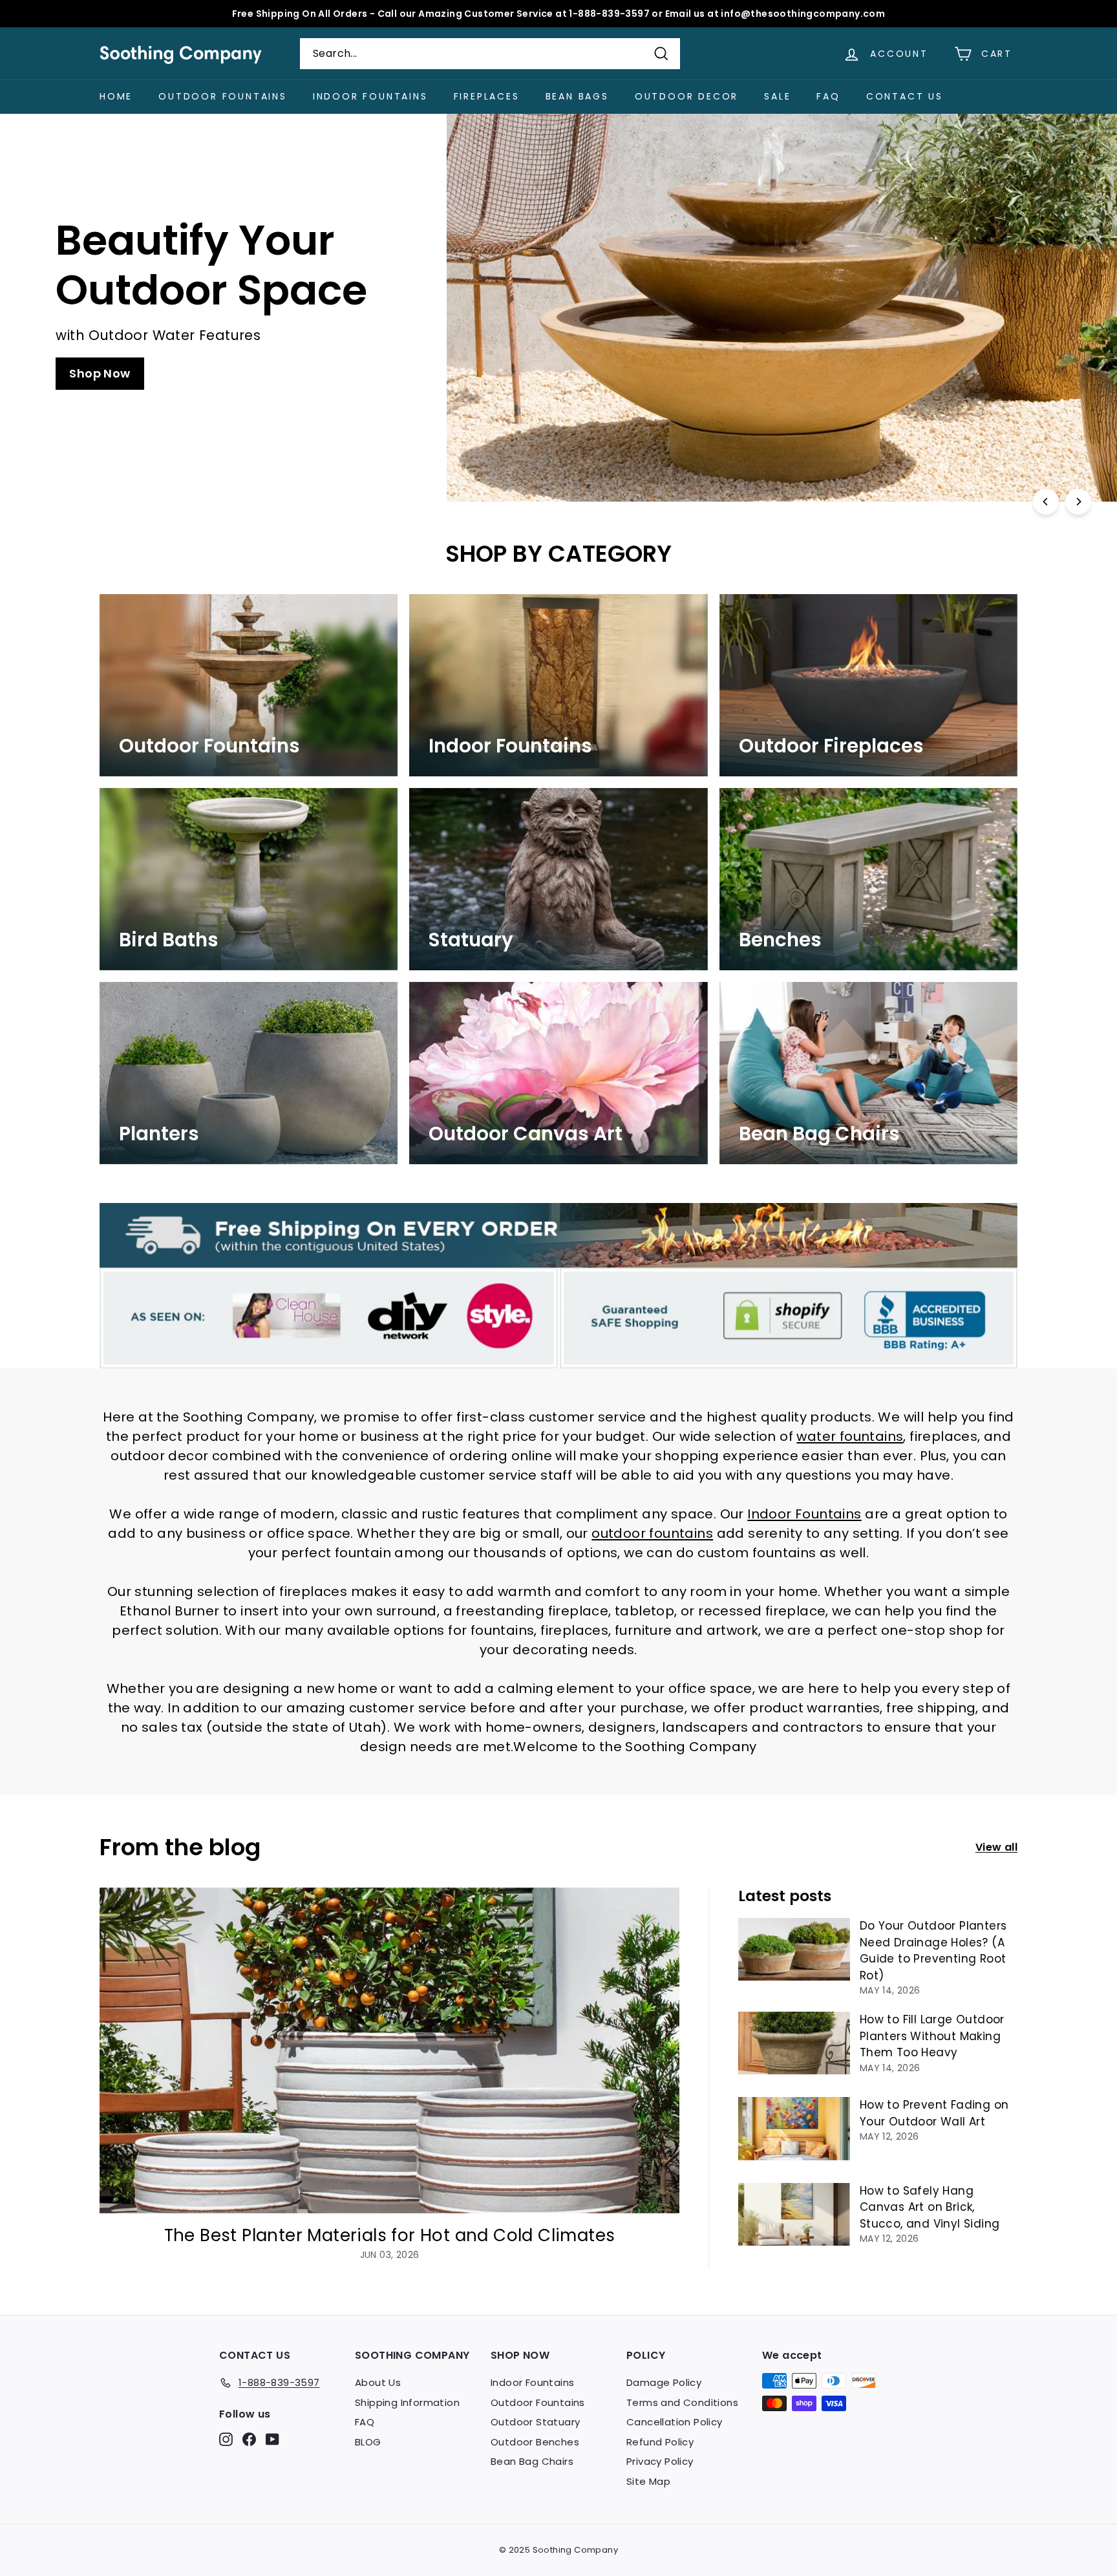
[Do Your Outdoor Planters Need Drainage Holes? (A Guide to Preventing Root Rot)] (794, 1949)
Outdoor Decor (686, 96)
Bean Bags (577, 96)
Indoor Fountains (370, 96)
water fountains (850, 1436)
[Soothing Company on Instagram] (226, 2439)
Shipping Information (407, 2402)
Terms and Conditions (682, 2402)
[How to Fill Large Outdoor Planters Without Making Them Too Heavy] (794, 2043)
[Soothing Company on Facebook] (249, 2439)
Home (116, 96)
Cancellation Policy (675, 2422)
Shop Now (100, 373)
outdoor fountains (652, 1533)
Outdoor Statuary (535, 2422)
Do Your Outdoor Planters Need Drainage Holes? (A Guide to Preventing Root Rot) (933, 1951)
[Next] (1078, 502)
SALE (777, 96)
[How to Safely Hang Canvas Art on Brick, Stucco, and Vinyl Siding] (794, 2214)
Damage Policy (664, 2382)
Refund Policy (660, 2442)
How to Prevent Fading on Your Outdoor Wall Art (934, 2113)
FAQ (828, 96)
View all (996, 1847)
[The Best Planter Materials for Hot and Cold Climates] (389, 2051)
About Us (378, 2382)
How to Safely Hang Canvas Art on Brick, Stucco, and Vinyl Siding (930, 2207)
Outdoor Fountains (223, 96)
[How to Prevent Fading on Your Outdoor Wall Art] (794, 2128)
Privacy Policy (660, 2461)
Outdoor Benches (535, 2442)
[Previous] (1046, 502)
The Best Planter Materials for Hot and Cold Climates (390, 2235)
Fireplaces (487, 96)
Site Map (648, 2481)
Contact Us (905, 96)
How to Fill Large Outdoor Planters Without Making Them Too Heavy (932, 2036)
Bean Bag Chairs (532, 2461)
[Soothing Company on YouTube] (272, 2439)
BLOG (368, 2442)
